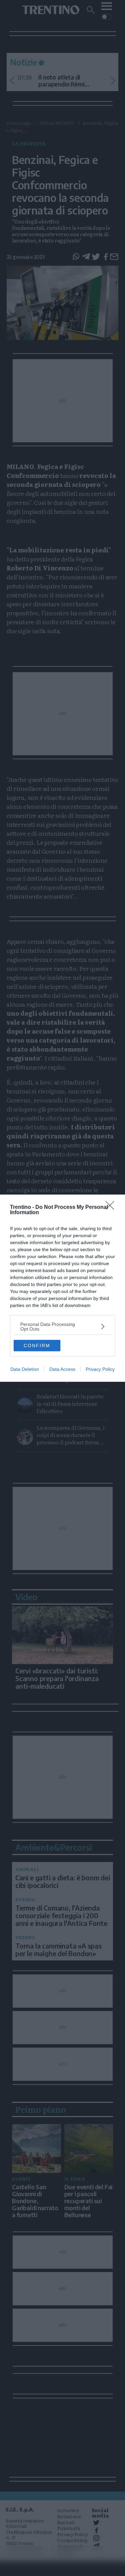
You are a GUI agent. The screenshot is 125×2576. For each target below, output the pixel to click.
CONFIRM (37, 1346)
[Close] (112, 1208)
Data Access (62, 1369)
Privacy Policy (100, 1369)
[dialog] (62, 1288)
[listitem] (62, 1327)
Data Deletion (25, 1369)
